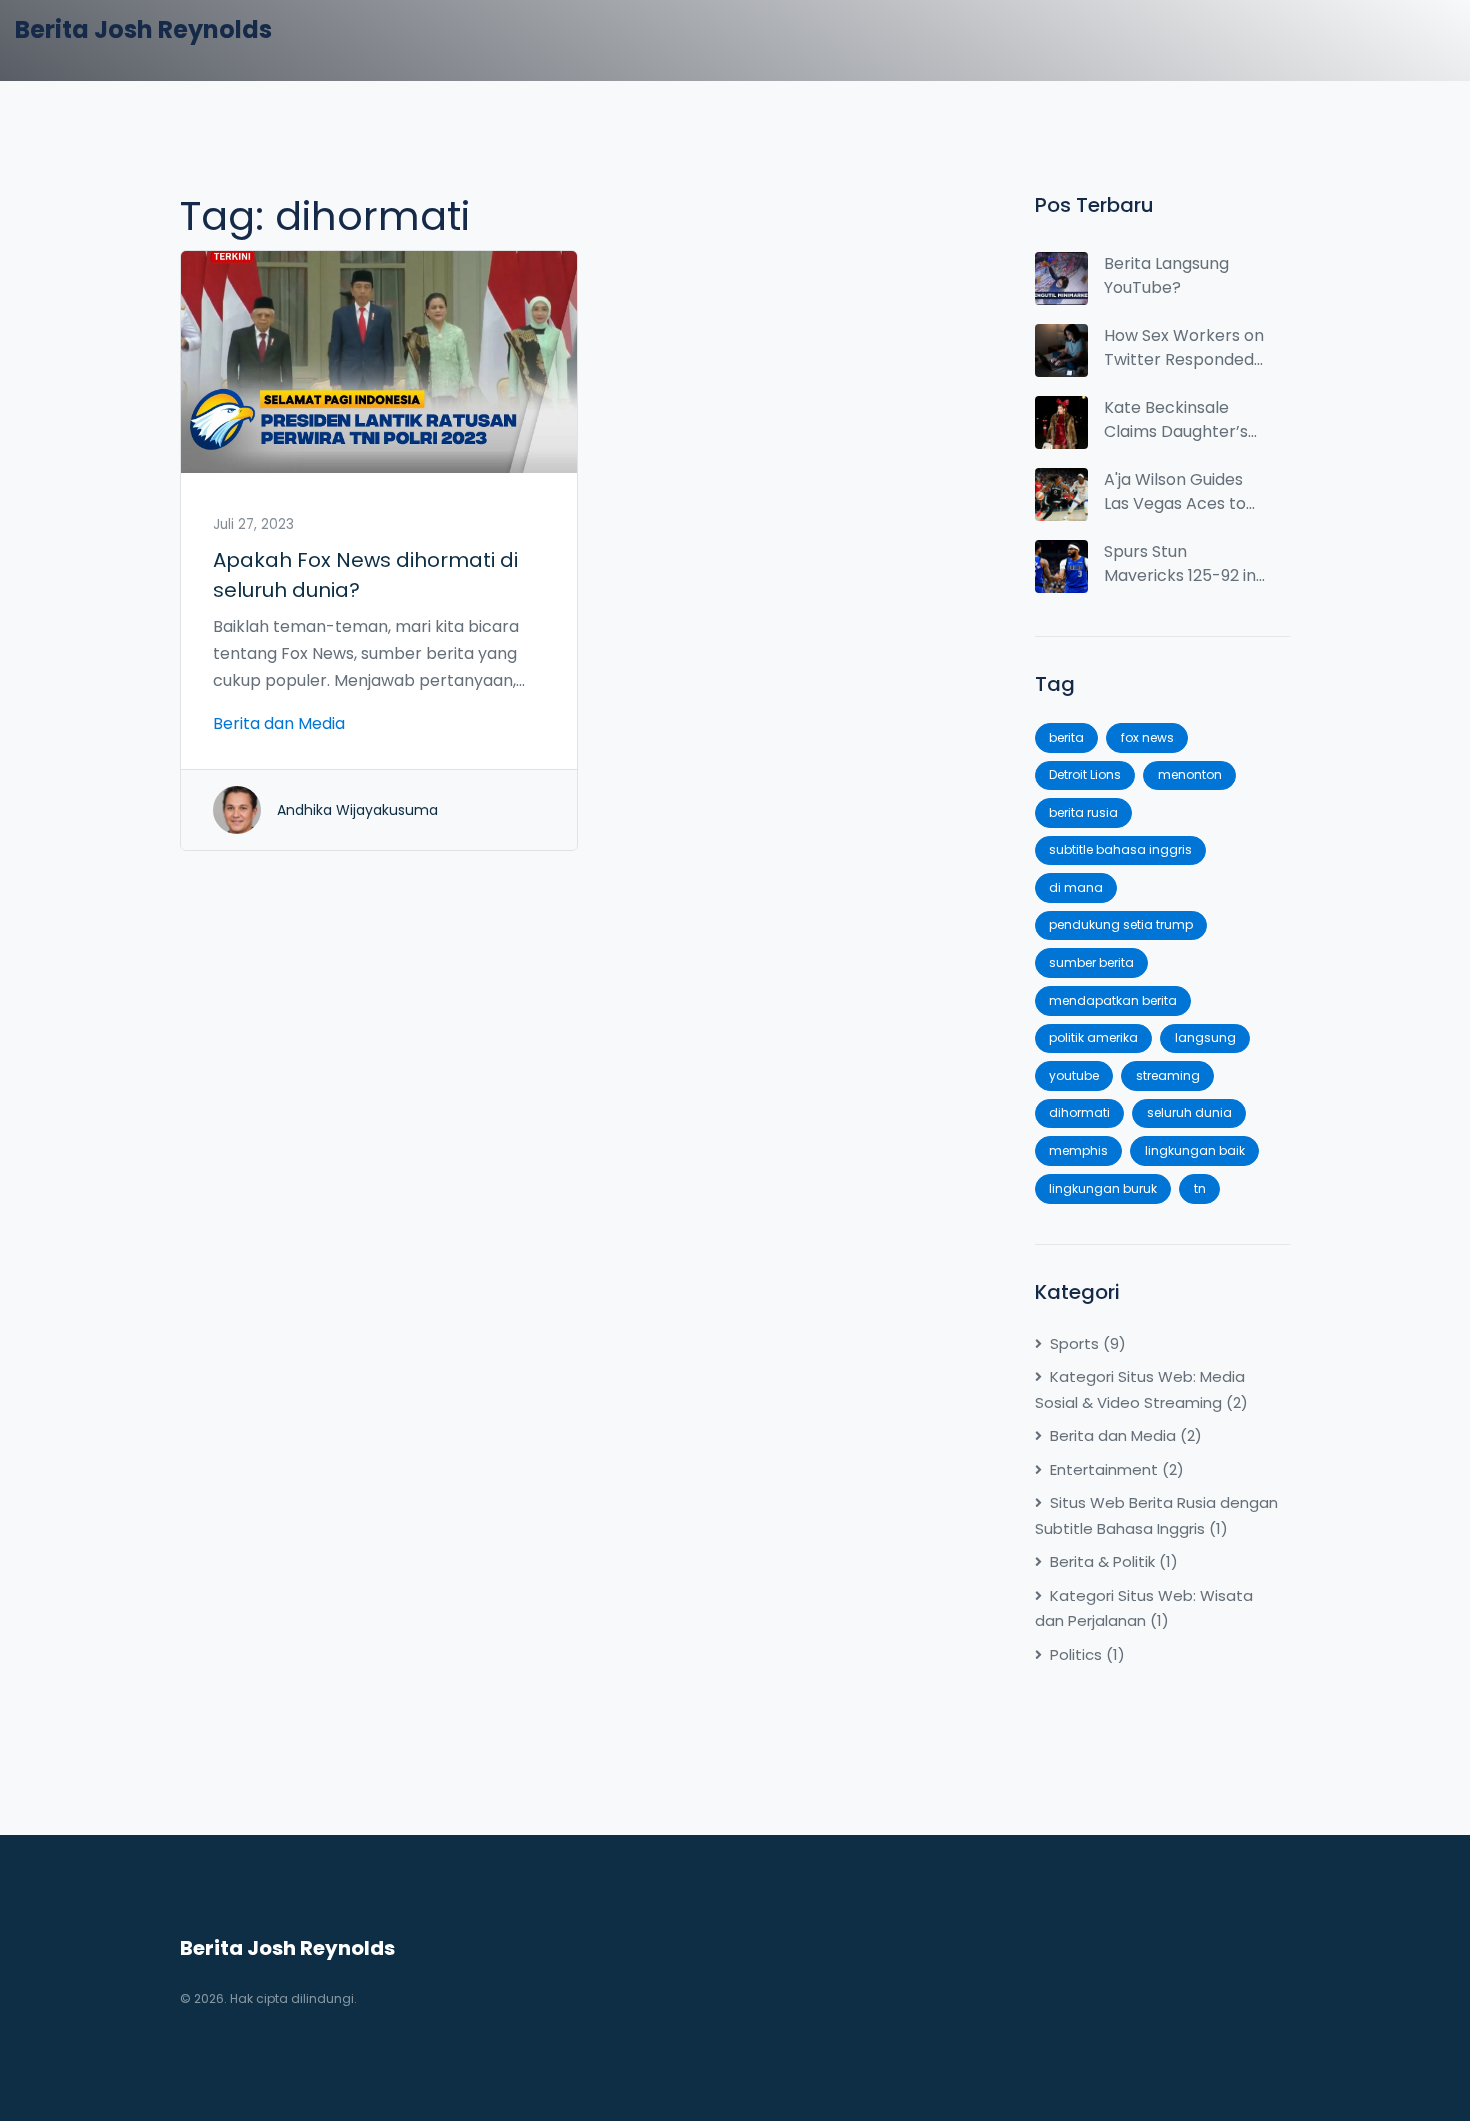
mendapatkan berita (1113, 1000)
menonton (1190, 774)
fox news (1147, 737)
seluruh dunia (1189, 1112)
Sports (1088, 1343)
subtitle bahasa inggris (1120, 849)
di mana (1076, 887)
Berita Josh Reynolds (143, 29)
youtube (1074, 1075)
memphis (1078, 1150)
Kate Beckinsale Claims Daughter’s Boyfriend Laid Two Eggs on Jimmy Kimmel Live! (1177, 420)
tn (1200, 1188)
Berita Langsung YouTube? (1166, 275)
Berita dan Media (279, 723)
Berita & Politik (1114, 1561)
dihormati (1079, 1112)
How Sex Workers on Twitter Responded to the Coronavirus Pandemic (1184, 348)
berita (1066, 737)
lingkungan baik (1195, 1150)
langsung (1205, 1037)
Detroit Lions (1085, 774)
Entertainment (1117, 1469)
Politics (1087, 1654)
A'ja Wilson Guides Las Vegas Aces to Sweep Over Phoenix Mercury (1184, 492)
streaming (1168, 1075)
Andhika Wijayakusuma (357, 810)
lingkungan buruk (1103, 1188)
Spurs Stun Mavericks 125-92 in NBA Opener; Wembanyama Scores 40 (1180, 564)
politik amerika (1093, 1037)
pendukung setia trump (1121, 924)
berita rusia (1083, 812)
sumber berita (1091, 962)
